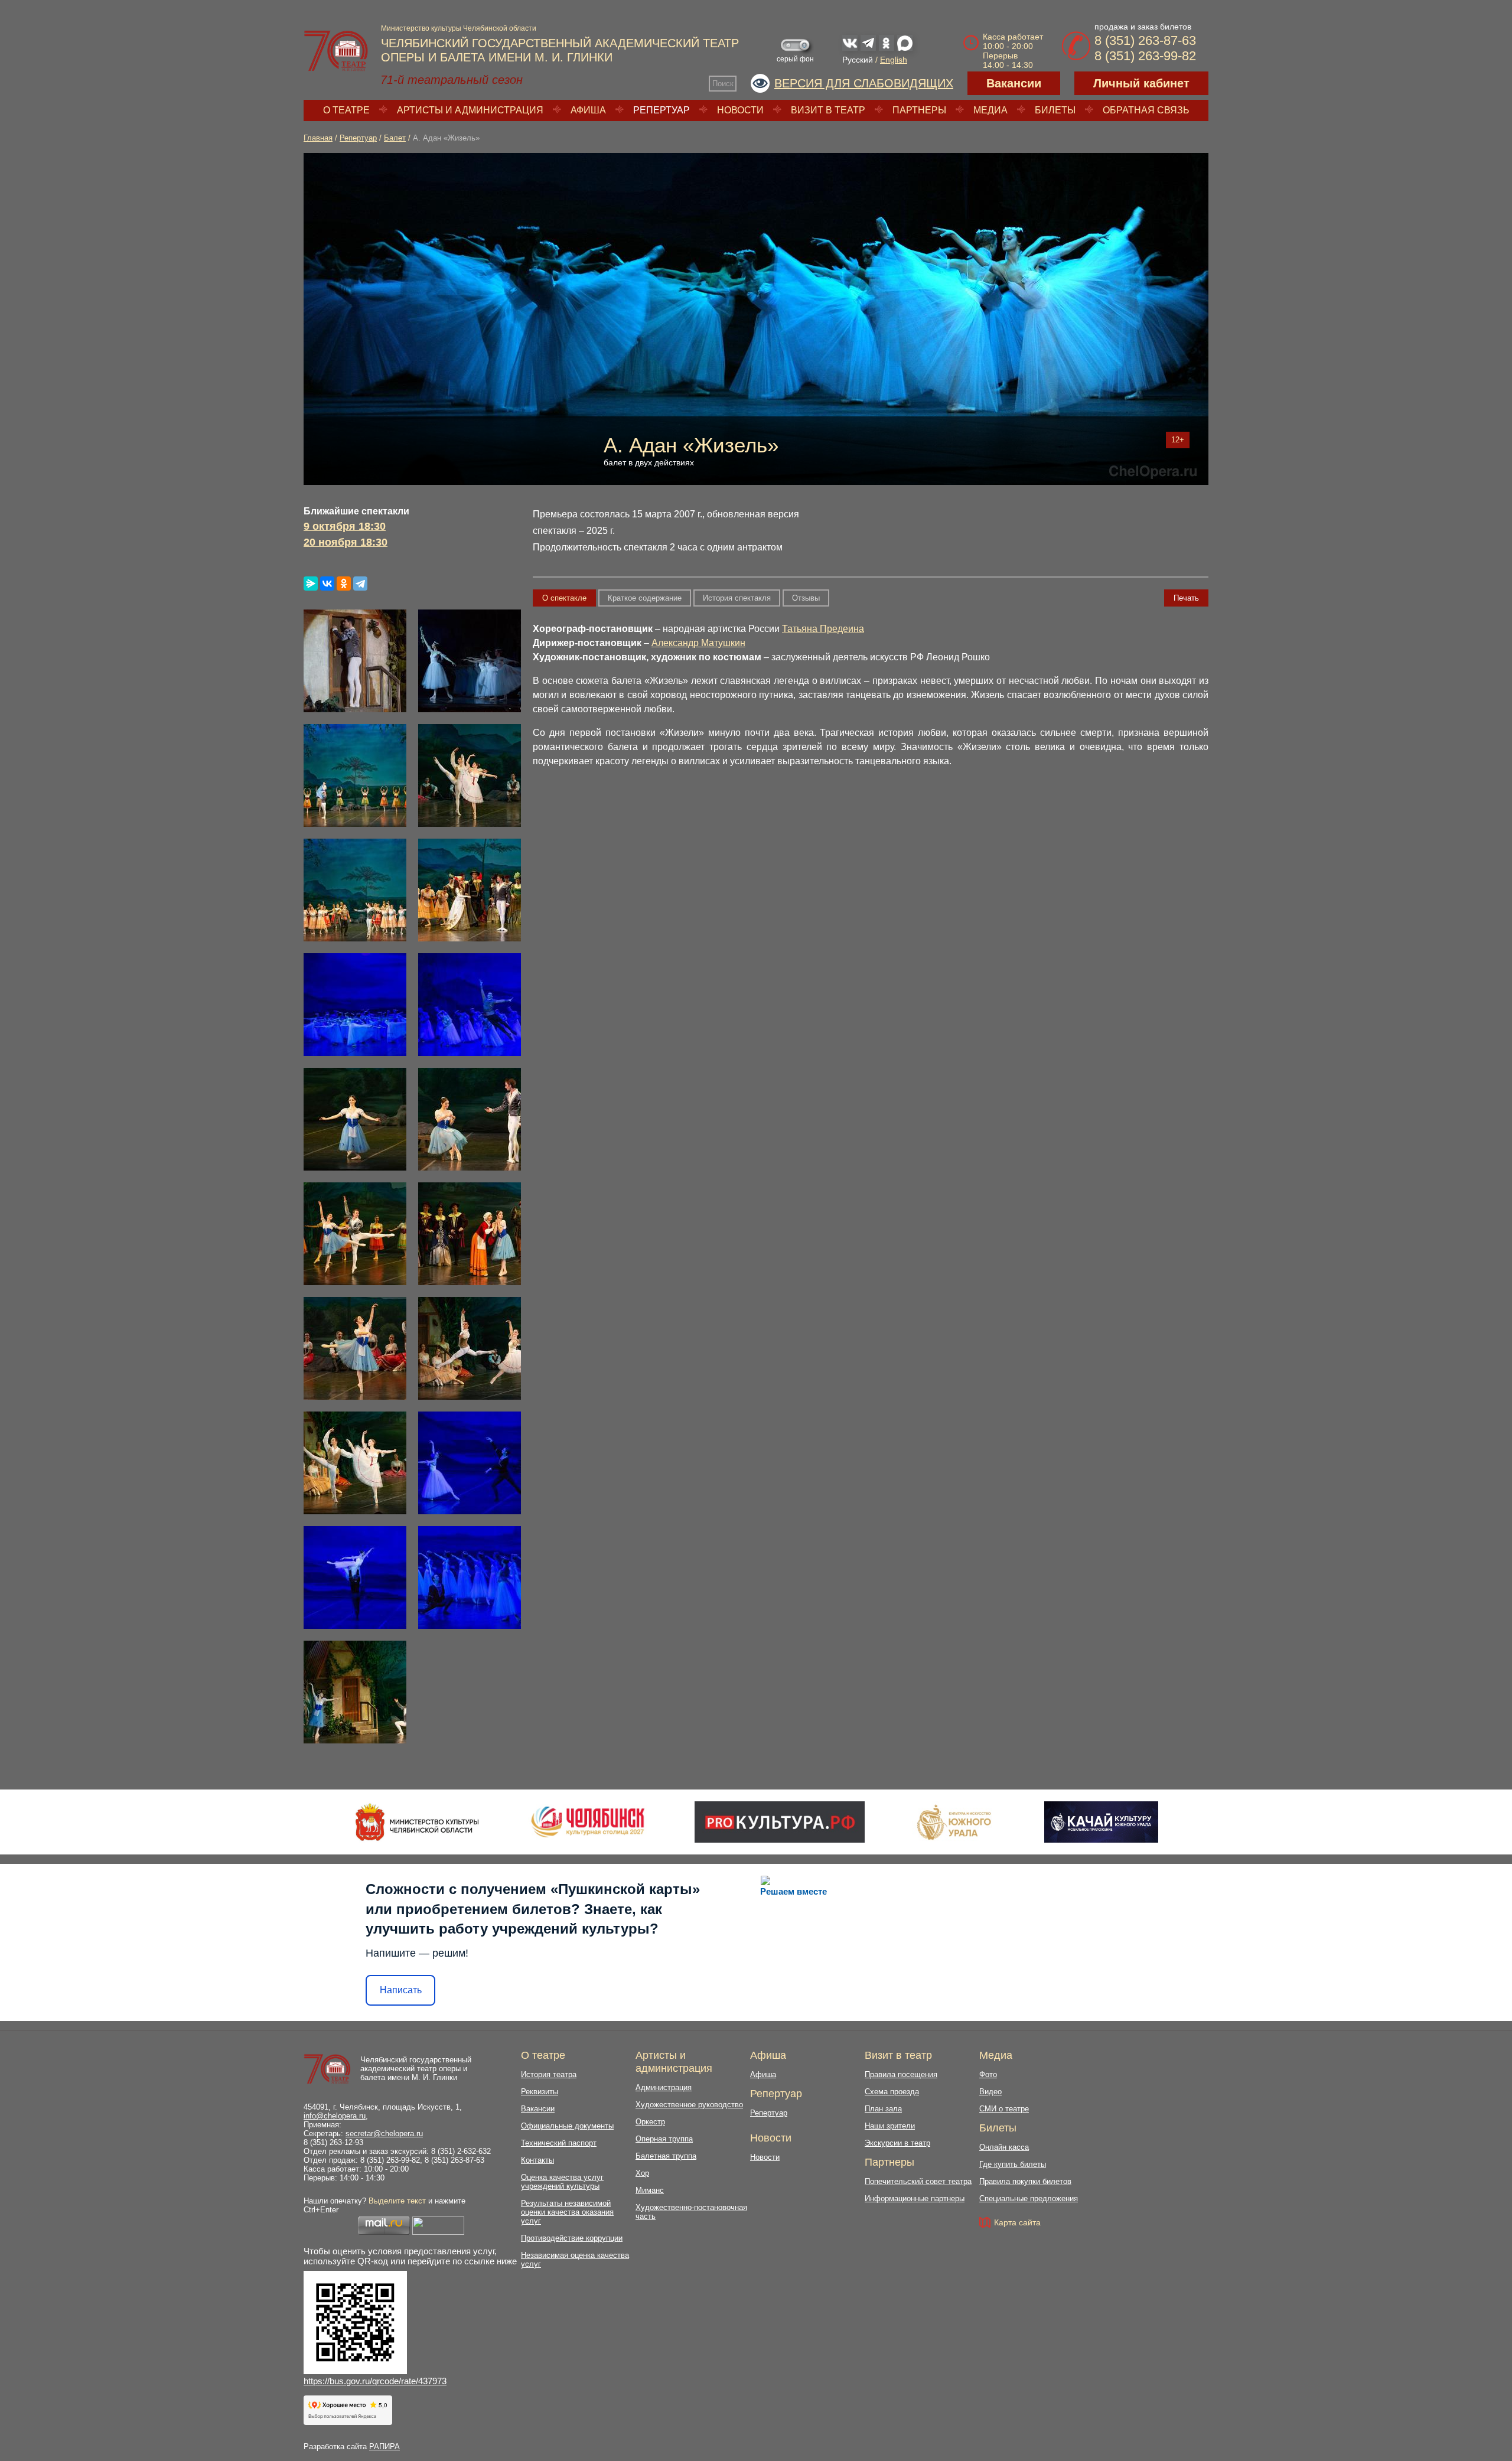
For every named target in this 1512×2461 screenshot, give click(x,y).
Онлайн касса (1004, 2147)
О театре (346, 110)
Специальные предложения (1029, 2198)
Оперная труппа (664, 2139)
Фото (988, 2074)
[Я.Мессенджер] (311, 584)
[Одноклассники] (344, 584)
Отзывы (806, 598)
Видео (990, 2092)
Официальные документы (567, 2126)
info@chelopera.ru (335, 2116)
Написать (401, 1990)
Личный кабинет (1141, 83)
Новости (740, 110)
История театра (549, 2074)
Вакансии (1014, 83)
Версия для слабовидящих (864, 83)
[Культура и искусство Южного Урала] (954, 1822)
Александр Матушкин (698, 643)
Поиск (723, 84)
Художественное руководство (689, 2105)
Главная (318, 138)
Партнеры (919, 110)
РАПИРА (384, 2447)
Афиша (588, 110)
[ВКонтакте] (327, 584)
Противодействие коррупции (572, 2238)
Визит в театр (828, 110)
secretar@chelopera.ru (384, 2134)
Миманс (650, 2190)
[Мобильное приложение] (1101, 1822)
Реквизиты (540, 2092)
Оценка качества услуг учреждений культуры (562, 2182)
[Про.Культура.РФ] (780, 1822)
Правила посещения (901, 2074)
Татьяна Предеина (823, 629)
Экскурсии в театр (897, 2143)
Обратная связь (1146, 110)
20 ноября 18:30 (346, 542)
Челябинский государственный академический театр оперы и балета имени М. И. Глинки (416, 2069)
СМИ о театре (1004, 2109)
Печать (1186, 598)
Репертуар (661, 110)
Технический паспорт (559, 2143)
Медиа (990, 110)
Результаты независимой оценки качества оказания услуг (567, 2212)
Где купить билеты (1013, 2164)
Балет (395, 138)
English (894, 60)
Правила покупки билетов (1025, 2181)
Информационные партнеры (915, 2198)
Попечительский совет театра (918, 2181)
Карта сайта (1017, 2222)
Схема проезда (892, 2092)
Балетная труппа (666, 2156)
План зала (883, 2109)
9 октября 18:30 (345, 526)
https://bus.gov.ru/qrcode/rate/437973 (375, 2381)
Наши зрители (890, 2126)
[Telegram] (360, 584)
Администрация (664, 2087)
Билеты (1055, 110)
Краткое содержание (645, 598)
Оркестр (650, 2122)
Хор (642, 2173)
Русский (858, 60)
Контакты (537, 2160)
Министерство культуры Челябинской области (459, 28)
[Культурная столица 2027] (587, 1822)
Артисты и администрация (470, 110)
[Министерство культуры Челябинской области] (417, 1822)
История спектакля (737, 598)
